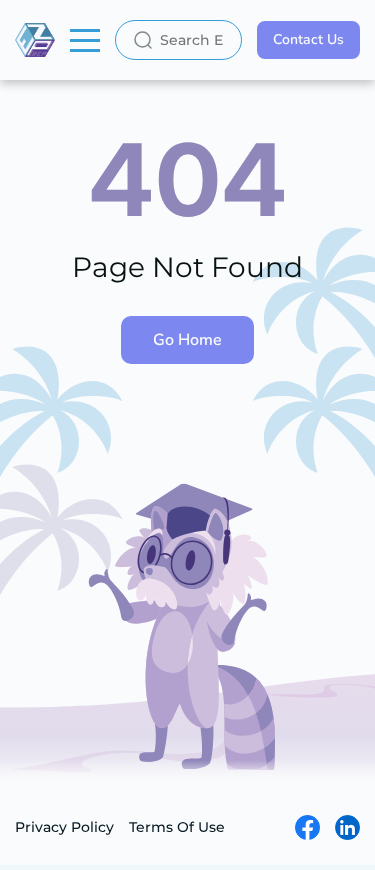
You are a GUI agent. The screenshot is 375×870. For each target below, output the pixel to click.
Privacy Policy (64, 827)
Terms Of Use (177, 827)
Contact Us (308, 39)
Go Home (187, 340)
